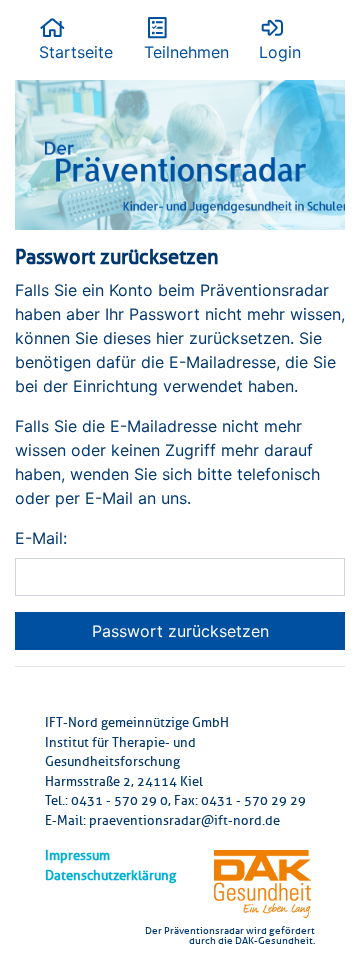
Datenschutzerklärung (110, 875)
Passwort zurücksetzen (180, 631)
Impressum (77, 855)
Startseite (76, 52)
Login (280, 52)
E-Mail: (41, 538)
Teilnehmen (186, 52)
